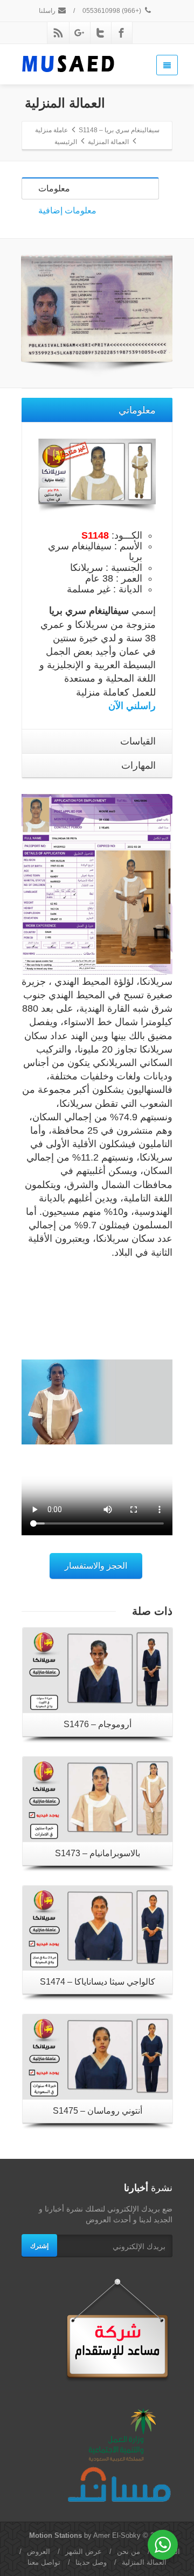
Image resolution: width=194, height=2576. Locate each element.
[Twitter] (100, 33)
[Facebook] (121, 33)
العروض (39, 2552)
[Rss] (58, 33)
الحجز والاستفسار (96, 1566)
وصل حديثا (91, 2562)
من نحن (129, 2552)
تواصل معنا (44, 2562)
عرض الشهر (84, 2552)
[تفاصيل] (98, 1670)
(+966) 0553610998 (113, 11)
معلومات (54, 188)
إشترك (39, 2245)
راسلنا (48, 11)
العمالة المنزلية (144, 2562)
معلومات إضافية (67, 210)
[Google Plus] (79, 33)
